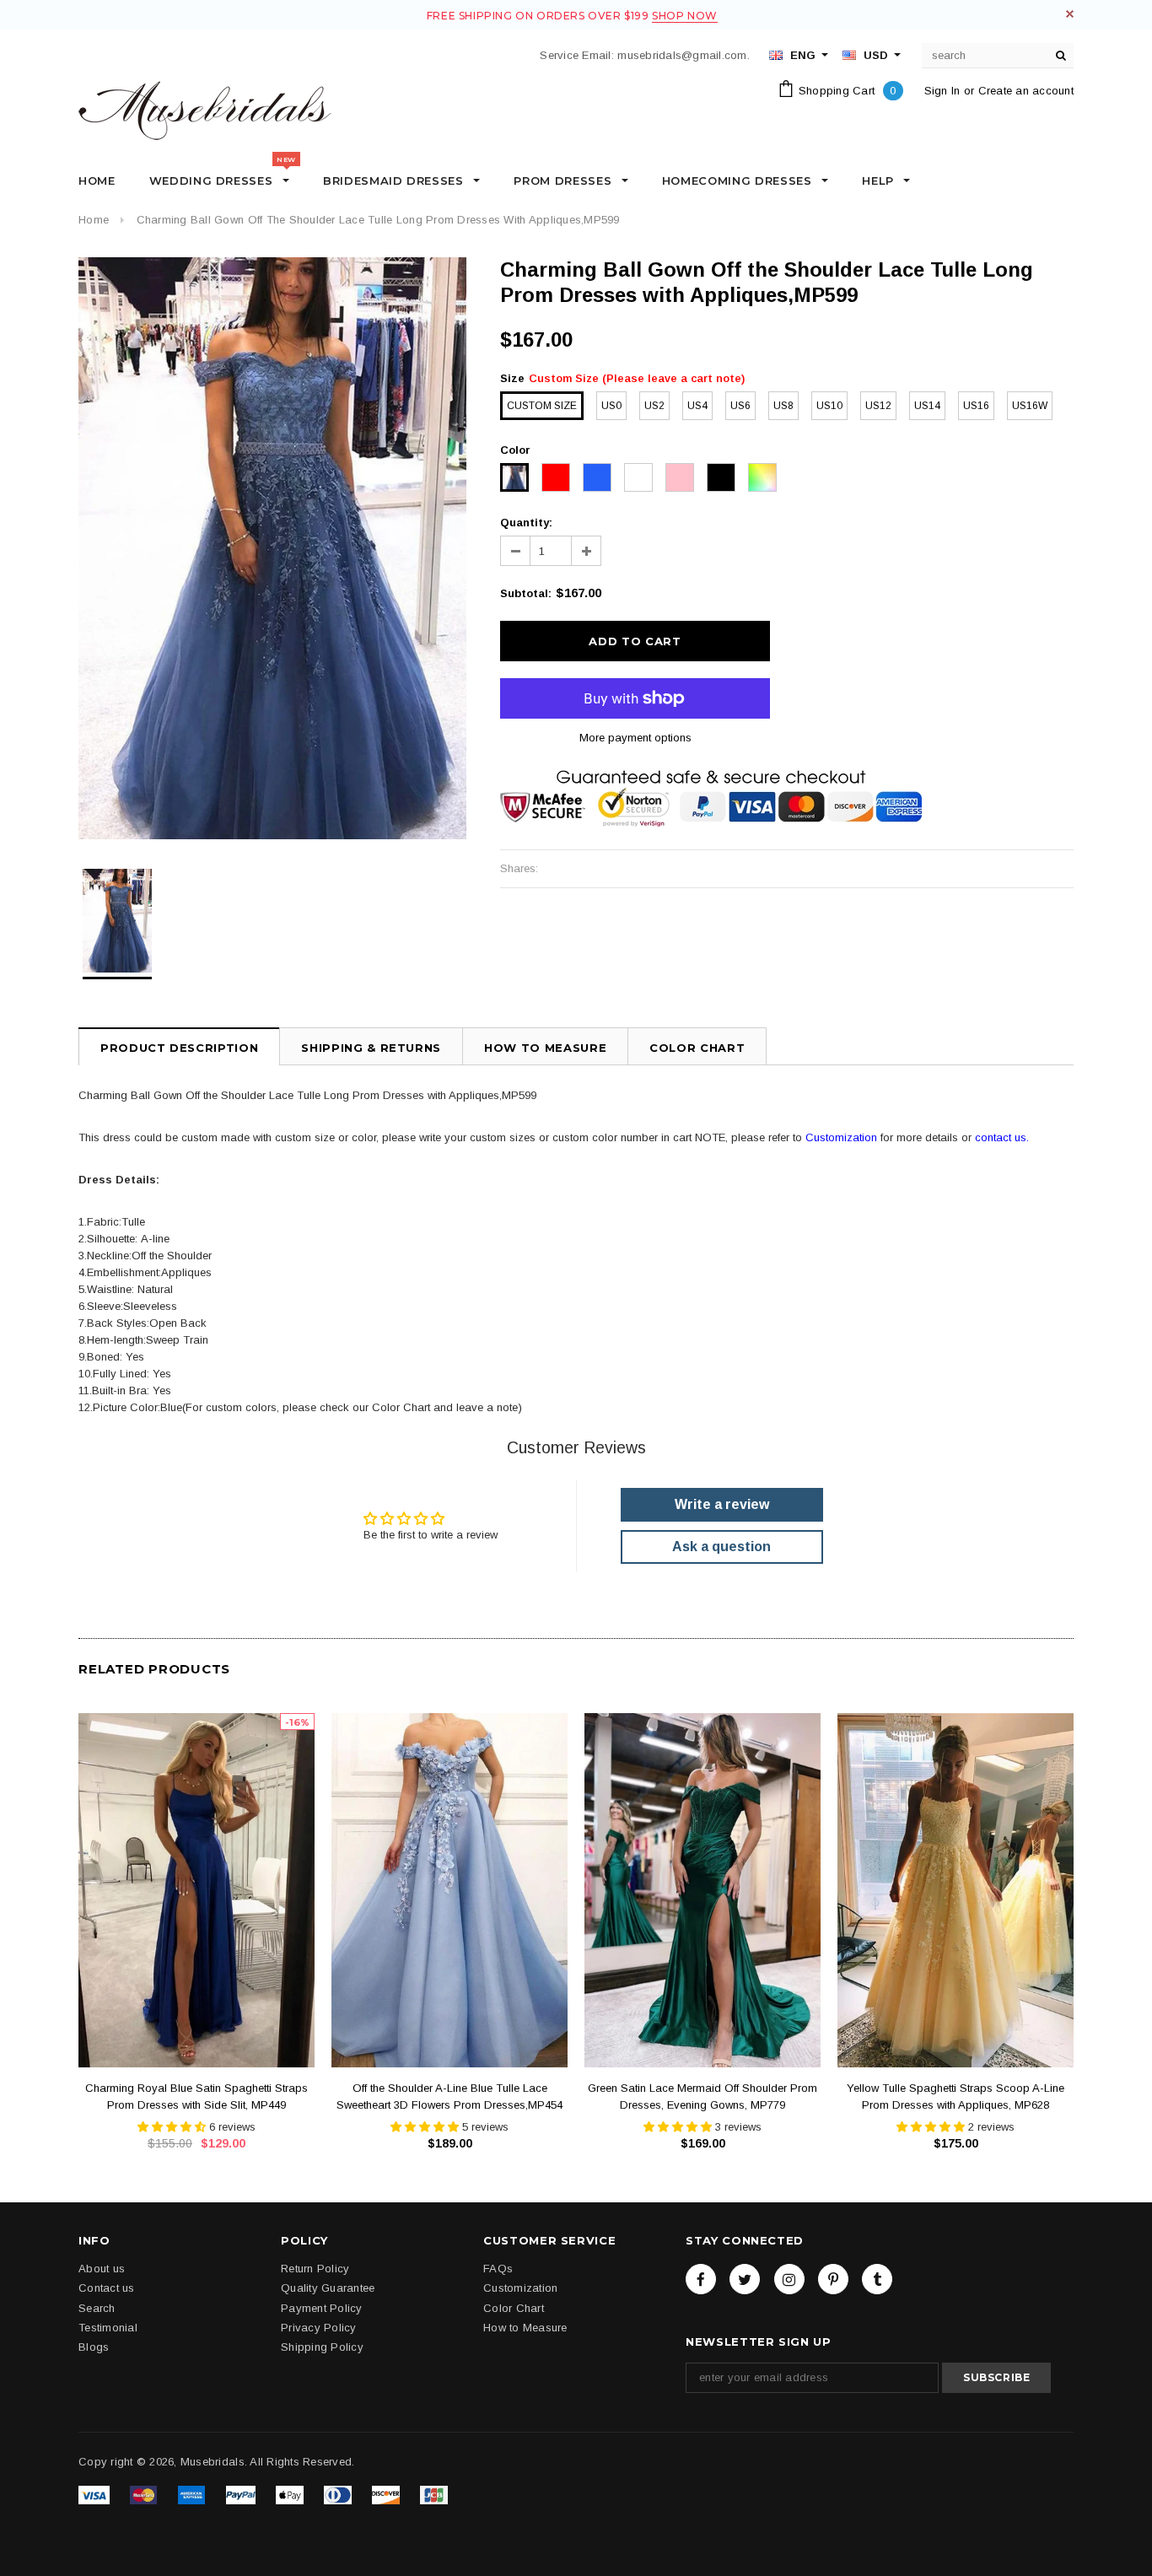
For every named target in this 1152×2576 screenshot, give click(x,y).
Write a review (722, 1504)
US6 (740, 406)
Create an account (1026, 91)
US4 (697, 406)
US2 (654, 406)
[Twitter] (745, 2279)
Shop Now (685, 16)
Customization (841, 1137)
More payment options (635, 738)
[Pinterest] (833, 2279)
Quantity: (526, 523)
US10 (829, 406)
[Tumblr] (877, 2279)
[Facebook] (701, 2279)
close (1070, 14)
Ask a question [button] (721, 1547)
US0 (611, 406)
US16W (1030, 406)
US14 (927, 406)
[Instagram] (789, 2279)
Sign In (942, 91)
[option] (272, 548)
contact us (1001, 1137)
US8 (783, 406)
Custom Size (542, 406)
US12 (878, 406)
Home (94, 220)
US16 (976, 406)
